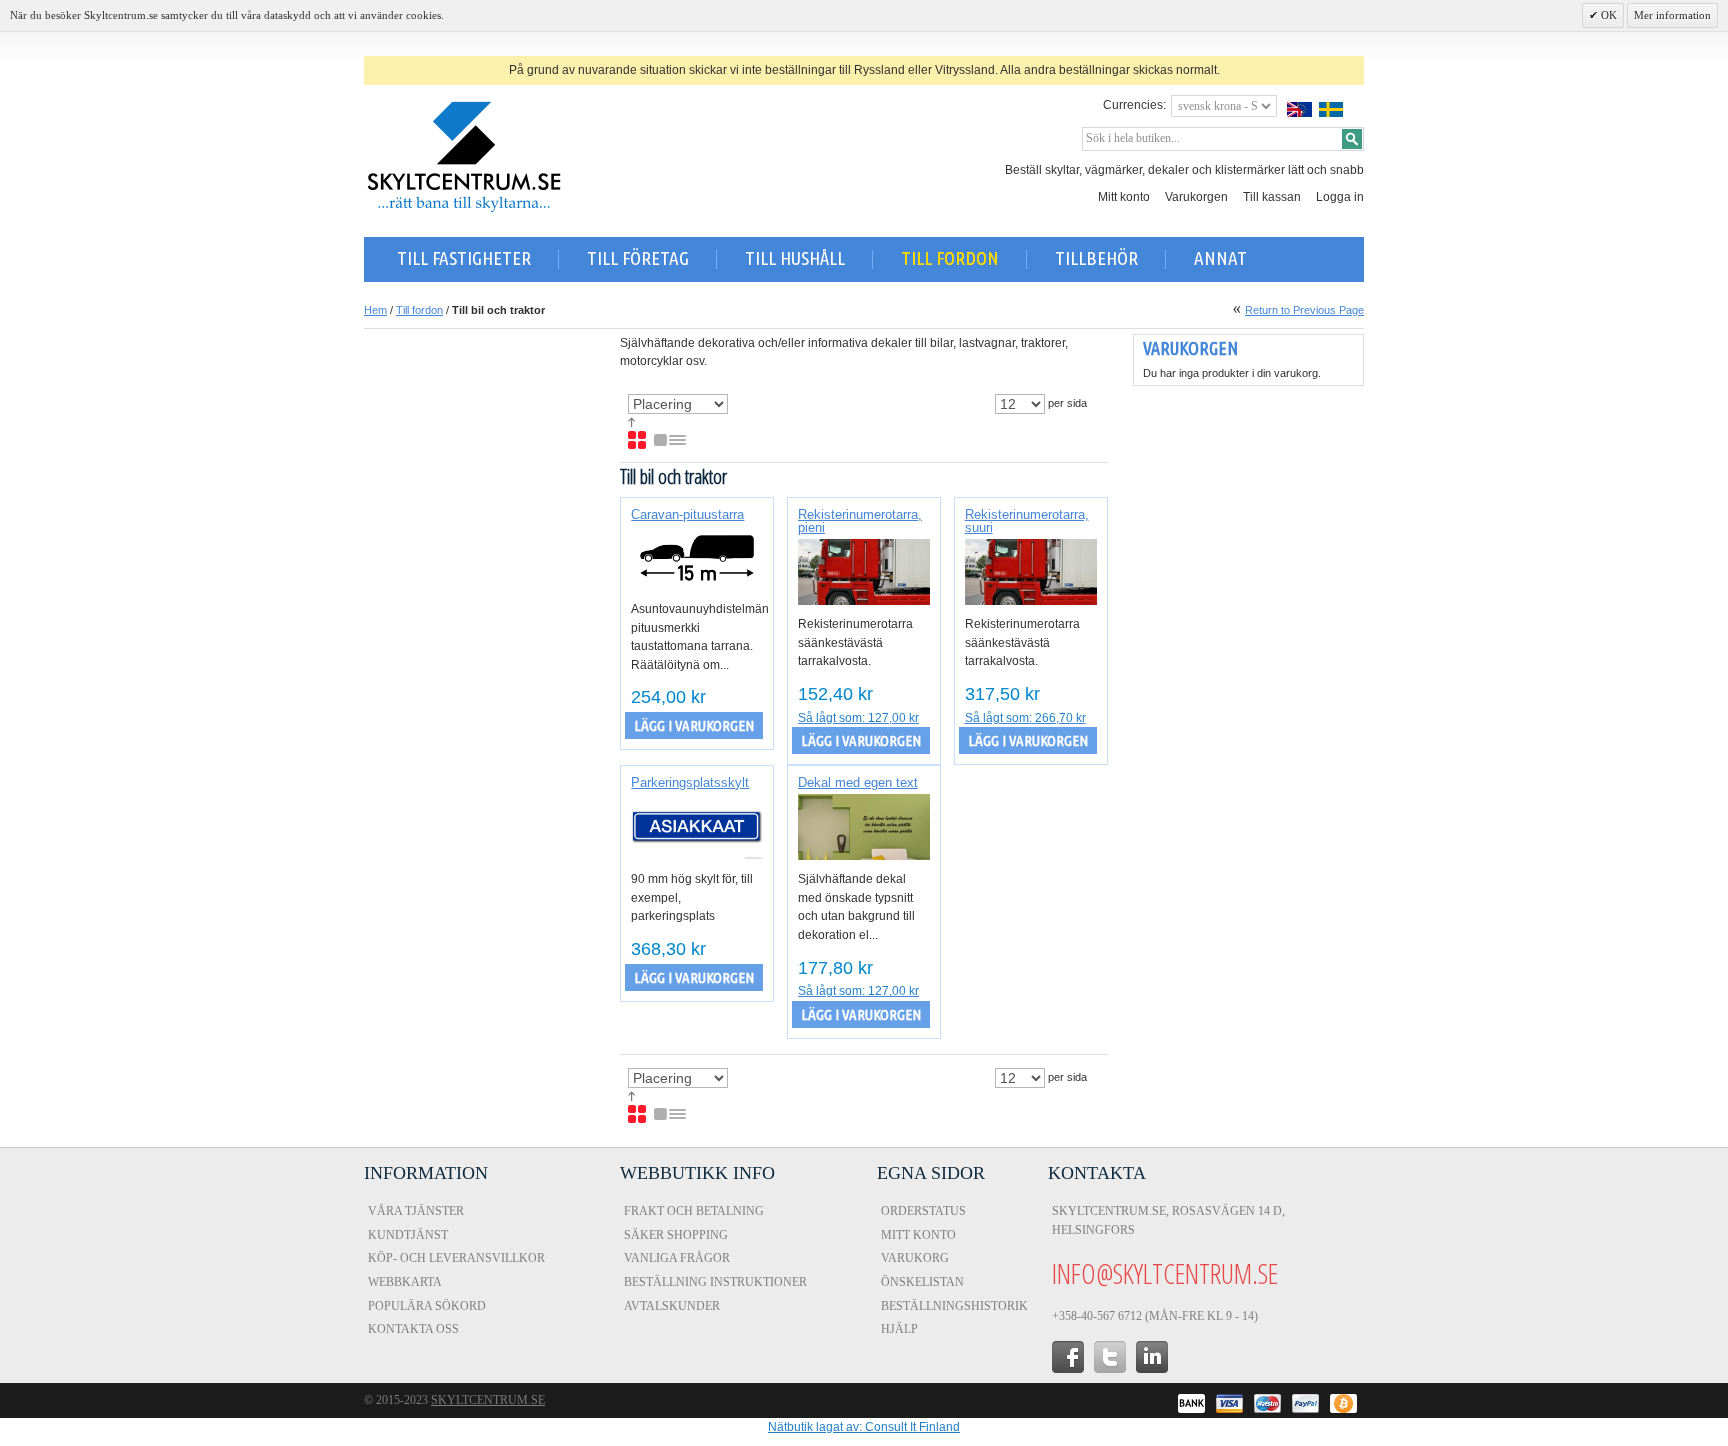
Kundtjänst (408, 1235)
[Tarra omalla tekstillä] (864, 827)
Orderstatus (923, 1211)
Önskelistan (922, 1282)
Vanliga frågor (677, 1258)
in (1152, 1357)
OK (1607, 15)
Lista (671, 441)
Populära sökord (427, 1306)
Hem (375, 310)
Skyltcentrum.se (488, 1400)
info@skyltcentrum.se (1165, 1273)
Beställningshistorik (954, 1306)
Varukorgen (1196, 197)
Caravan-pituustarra (687, 514)
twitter (1110, 1357)
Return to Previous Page (1304, 310)
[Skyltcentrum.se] (464, 157)
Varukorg (915, 1258)
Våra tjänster (416, 1211)
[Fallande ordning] (631, 423)
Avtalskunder (672, 1306)
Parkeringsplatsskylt (690, 782)
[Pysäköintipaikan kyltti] (697, 827)
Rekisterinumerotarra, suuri (1027, 521)
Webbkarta (405, 1282)
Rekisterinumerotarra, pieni (860, 521)
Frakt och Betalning (694, 1211)
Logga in (1340, 197)
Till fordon (419, 310)
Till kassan (1272, 197)
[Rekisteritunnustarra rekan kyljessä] (864, 572)
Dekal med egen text (858, 782)
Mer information (1672, 15)
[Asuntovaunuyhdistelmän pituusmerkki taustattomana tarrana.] (697, 558)
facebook (1068, 1357)
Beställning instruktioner (715, 1282)
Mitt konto (1124, 197)
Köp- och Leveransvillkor (456, 1258)
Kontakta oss (413, 1329)
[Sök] (1352, 139)
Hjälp (899, 1329)
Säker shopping (676, 1235)
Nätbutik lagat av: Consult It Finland (864, 1427)
